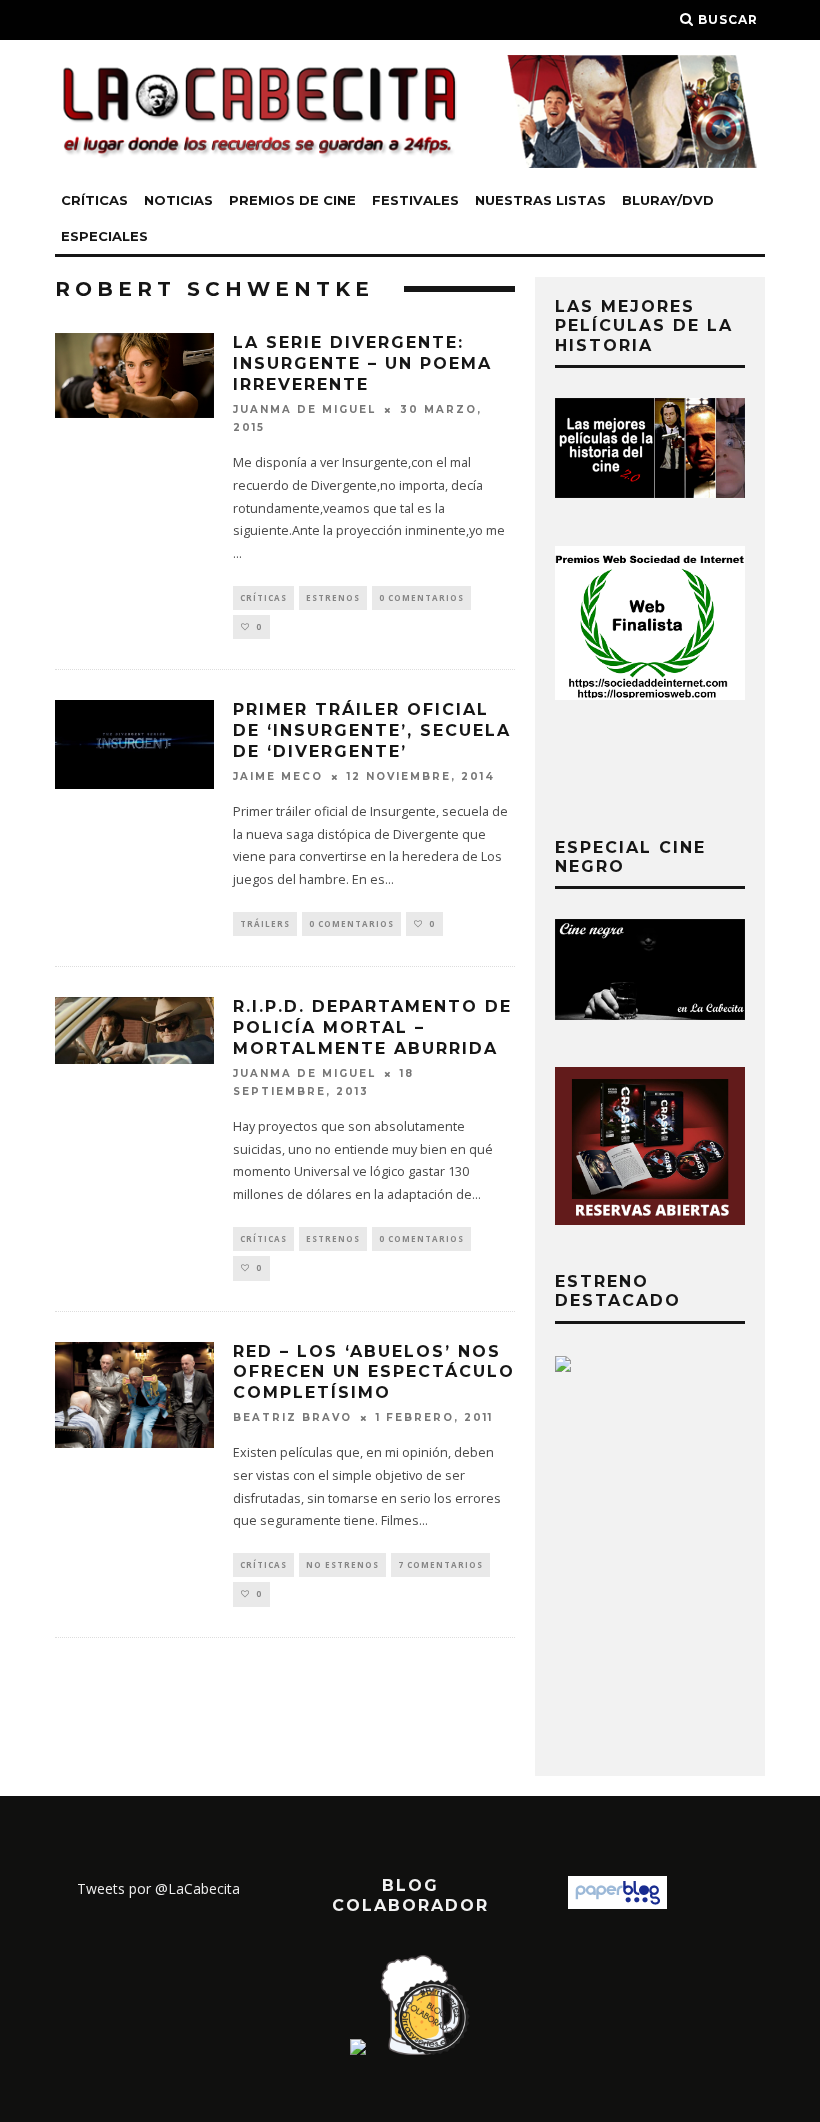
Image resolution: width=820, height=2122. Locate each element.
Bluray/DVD (668, 200)
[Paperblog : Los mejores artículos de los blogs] (617, 1903)
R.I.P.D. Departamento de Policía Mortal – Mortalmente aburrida (372, 1027)
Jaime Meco (278, 776)
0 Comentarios (421, 597)
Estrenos (333, 597)
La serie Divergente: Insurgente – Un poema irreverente (362, 363)
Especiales (104, 236)
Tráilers (265, 923)
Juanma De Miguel (304, 409)
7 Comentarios (440, 1564)
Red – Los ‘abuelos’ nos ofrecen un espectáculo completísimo (374, 1372)
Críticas (94, 200)
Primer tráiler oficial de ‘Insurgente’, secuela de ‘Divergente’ (372, 730)
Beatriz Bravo (292, 1417)
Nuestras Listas (540, 200)
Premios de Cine (292, 200)
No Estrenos (342, 1564)
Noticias (178, 200)
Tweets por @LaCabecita (158, 1888)
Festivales (415, 200)
